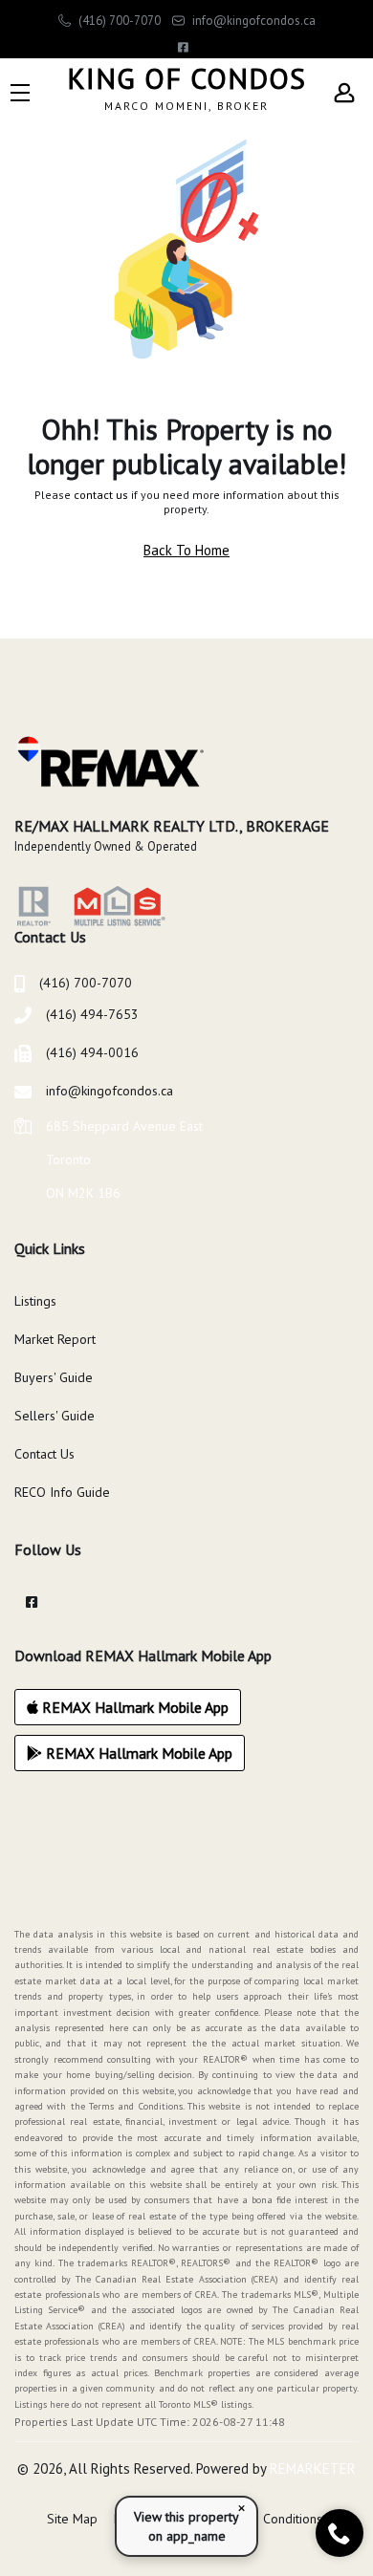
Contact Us (44, 1454)
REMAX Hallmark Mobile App (133, 1707)
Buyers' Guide (54, 1377)
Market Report (55, 1339)
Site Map (72, 2519)
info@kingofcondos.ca (252, 21)
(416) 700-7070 (118, 21)
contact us (101, 495)
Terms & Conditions (265, 2519)
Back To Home (186, 550)
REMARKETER (313, 2468)
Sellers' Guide (55, 1416)
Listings (35, 1301)
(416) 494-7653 (92, 1014)
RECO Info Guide (62, 1492)
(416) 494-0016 (92, 1052)
